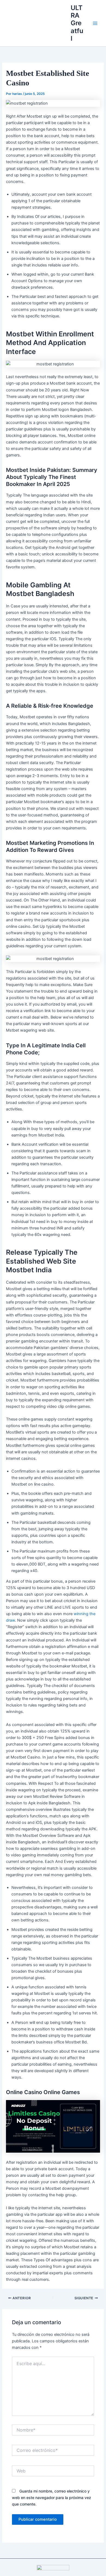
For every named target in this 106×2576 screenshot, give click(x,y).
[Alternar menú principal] (95, 23)
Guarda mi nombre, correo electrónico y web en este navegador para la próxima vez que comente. (52, 2498)
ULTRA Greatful (77, 23)
